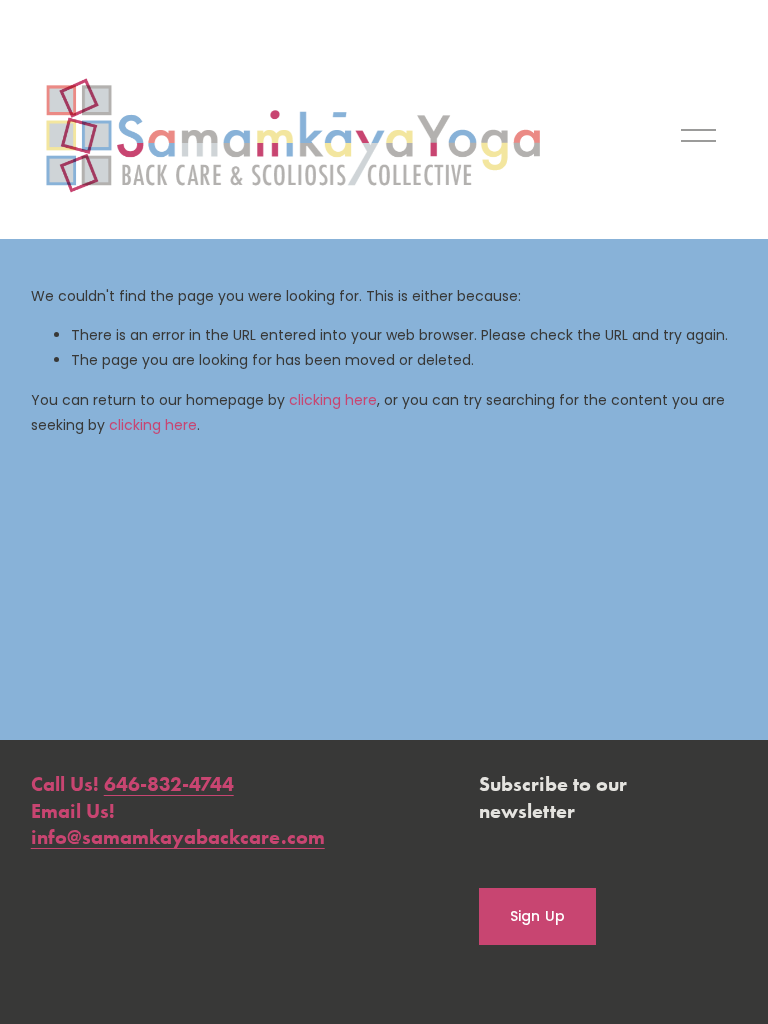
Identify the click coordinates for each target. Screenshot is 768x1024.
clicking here (333, 400)
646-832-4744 (169, 784)
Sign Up (538, 916)
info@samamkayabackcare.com (178, 837)
